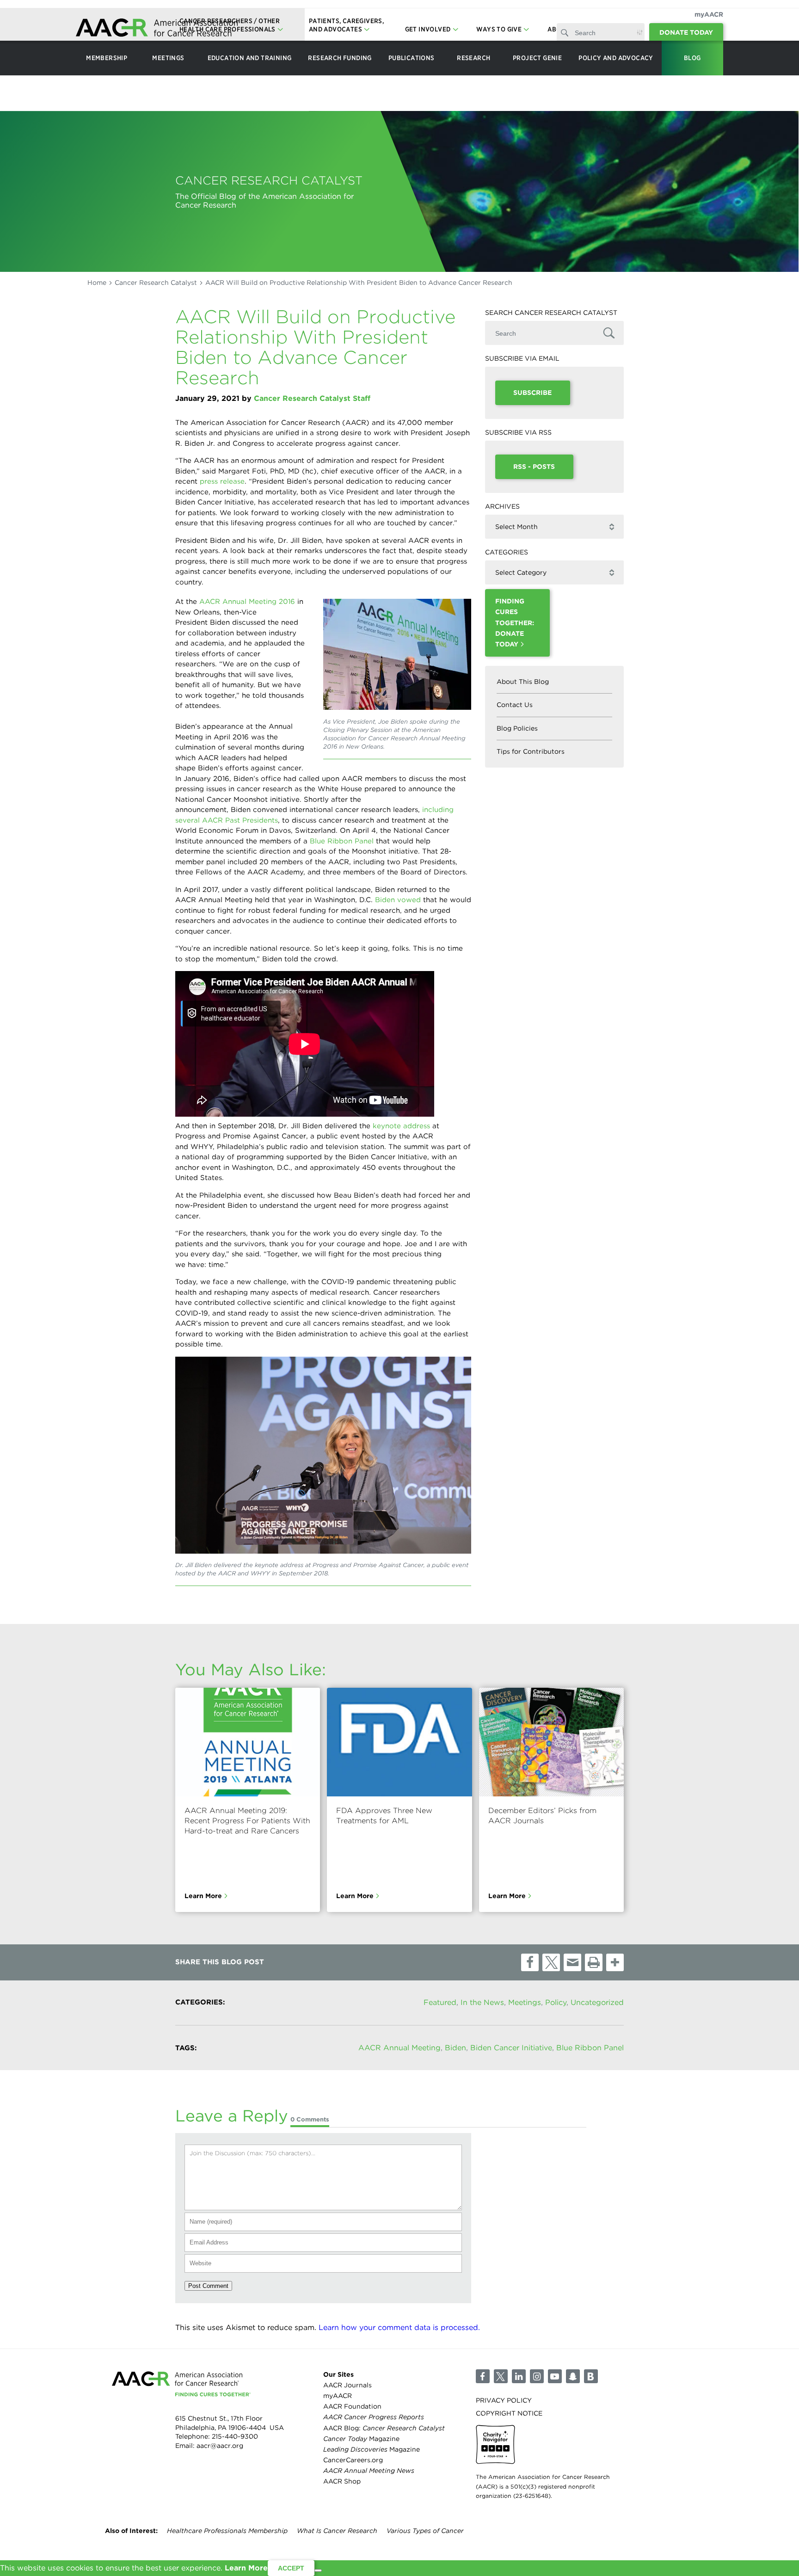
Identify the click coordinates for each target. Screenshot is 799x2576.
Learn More (203, 1896)
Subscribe (532, 393)
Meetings (525, 2002)
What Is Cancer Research (337, 2531)
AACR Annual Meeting (399, 2048)
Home (97, 283)
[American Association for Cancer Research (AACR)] (157, 29)
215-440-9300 (235, 2436)
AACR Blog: (384, 2428)
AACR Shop (342, 2481)
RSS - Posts (534, 467)
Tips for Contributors (531, 751)
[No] (318, 2570)
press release (222, 481)
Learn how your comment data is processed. (399, 2327)
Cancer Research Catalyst (156, 283)
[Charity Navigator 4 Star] (495, 2444)
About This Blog (523, 682)
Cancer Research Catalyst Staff (312, 398)
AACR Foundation (352, 2406)
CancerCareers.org (353, 2460)
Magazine (361, 2439)
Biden (455, 2048)
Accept (291, 2568)
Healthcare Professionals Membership (227, 2531)
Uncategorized (597, 2002)
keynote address (401, 1126)
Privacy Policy (504, 2400)
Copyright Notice (509, 2413)
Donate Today (686, 32)
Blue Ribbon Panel (342, 841)
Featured (440, 2002)
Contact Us (515, 705)
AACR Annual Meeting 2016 (247, 602)
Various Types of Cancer (425, 2531)
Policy (556, 2002)
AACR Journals (347, 2385)
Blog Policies (517, 728)
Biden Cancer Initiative (511, 2048)
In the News (482, 2002)
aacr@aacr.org (220, 2446)
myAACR (709, 14)
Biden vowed (398, 900)
